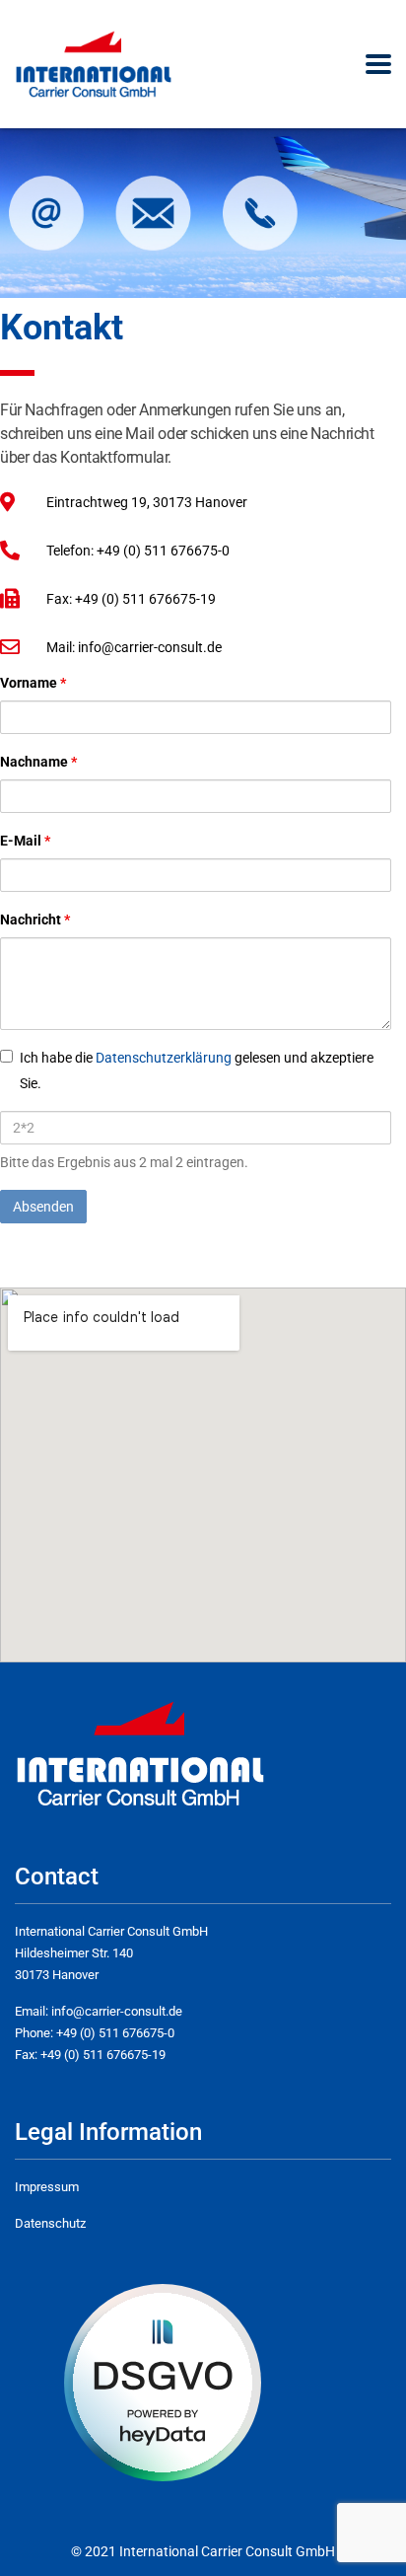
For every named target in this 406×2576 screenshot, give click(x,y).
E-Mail (25, 841)
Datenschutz (50, 2223)
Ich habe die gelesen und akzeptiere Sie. (197, 1070)
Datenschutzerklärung (165, 1058)
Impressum (47, 2187)
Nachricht (35, 920)
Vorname (33, 683)
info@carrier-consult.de (117, 2011)
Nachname (38, 762)
